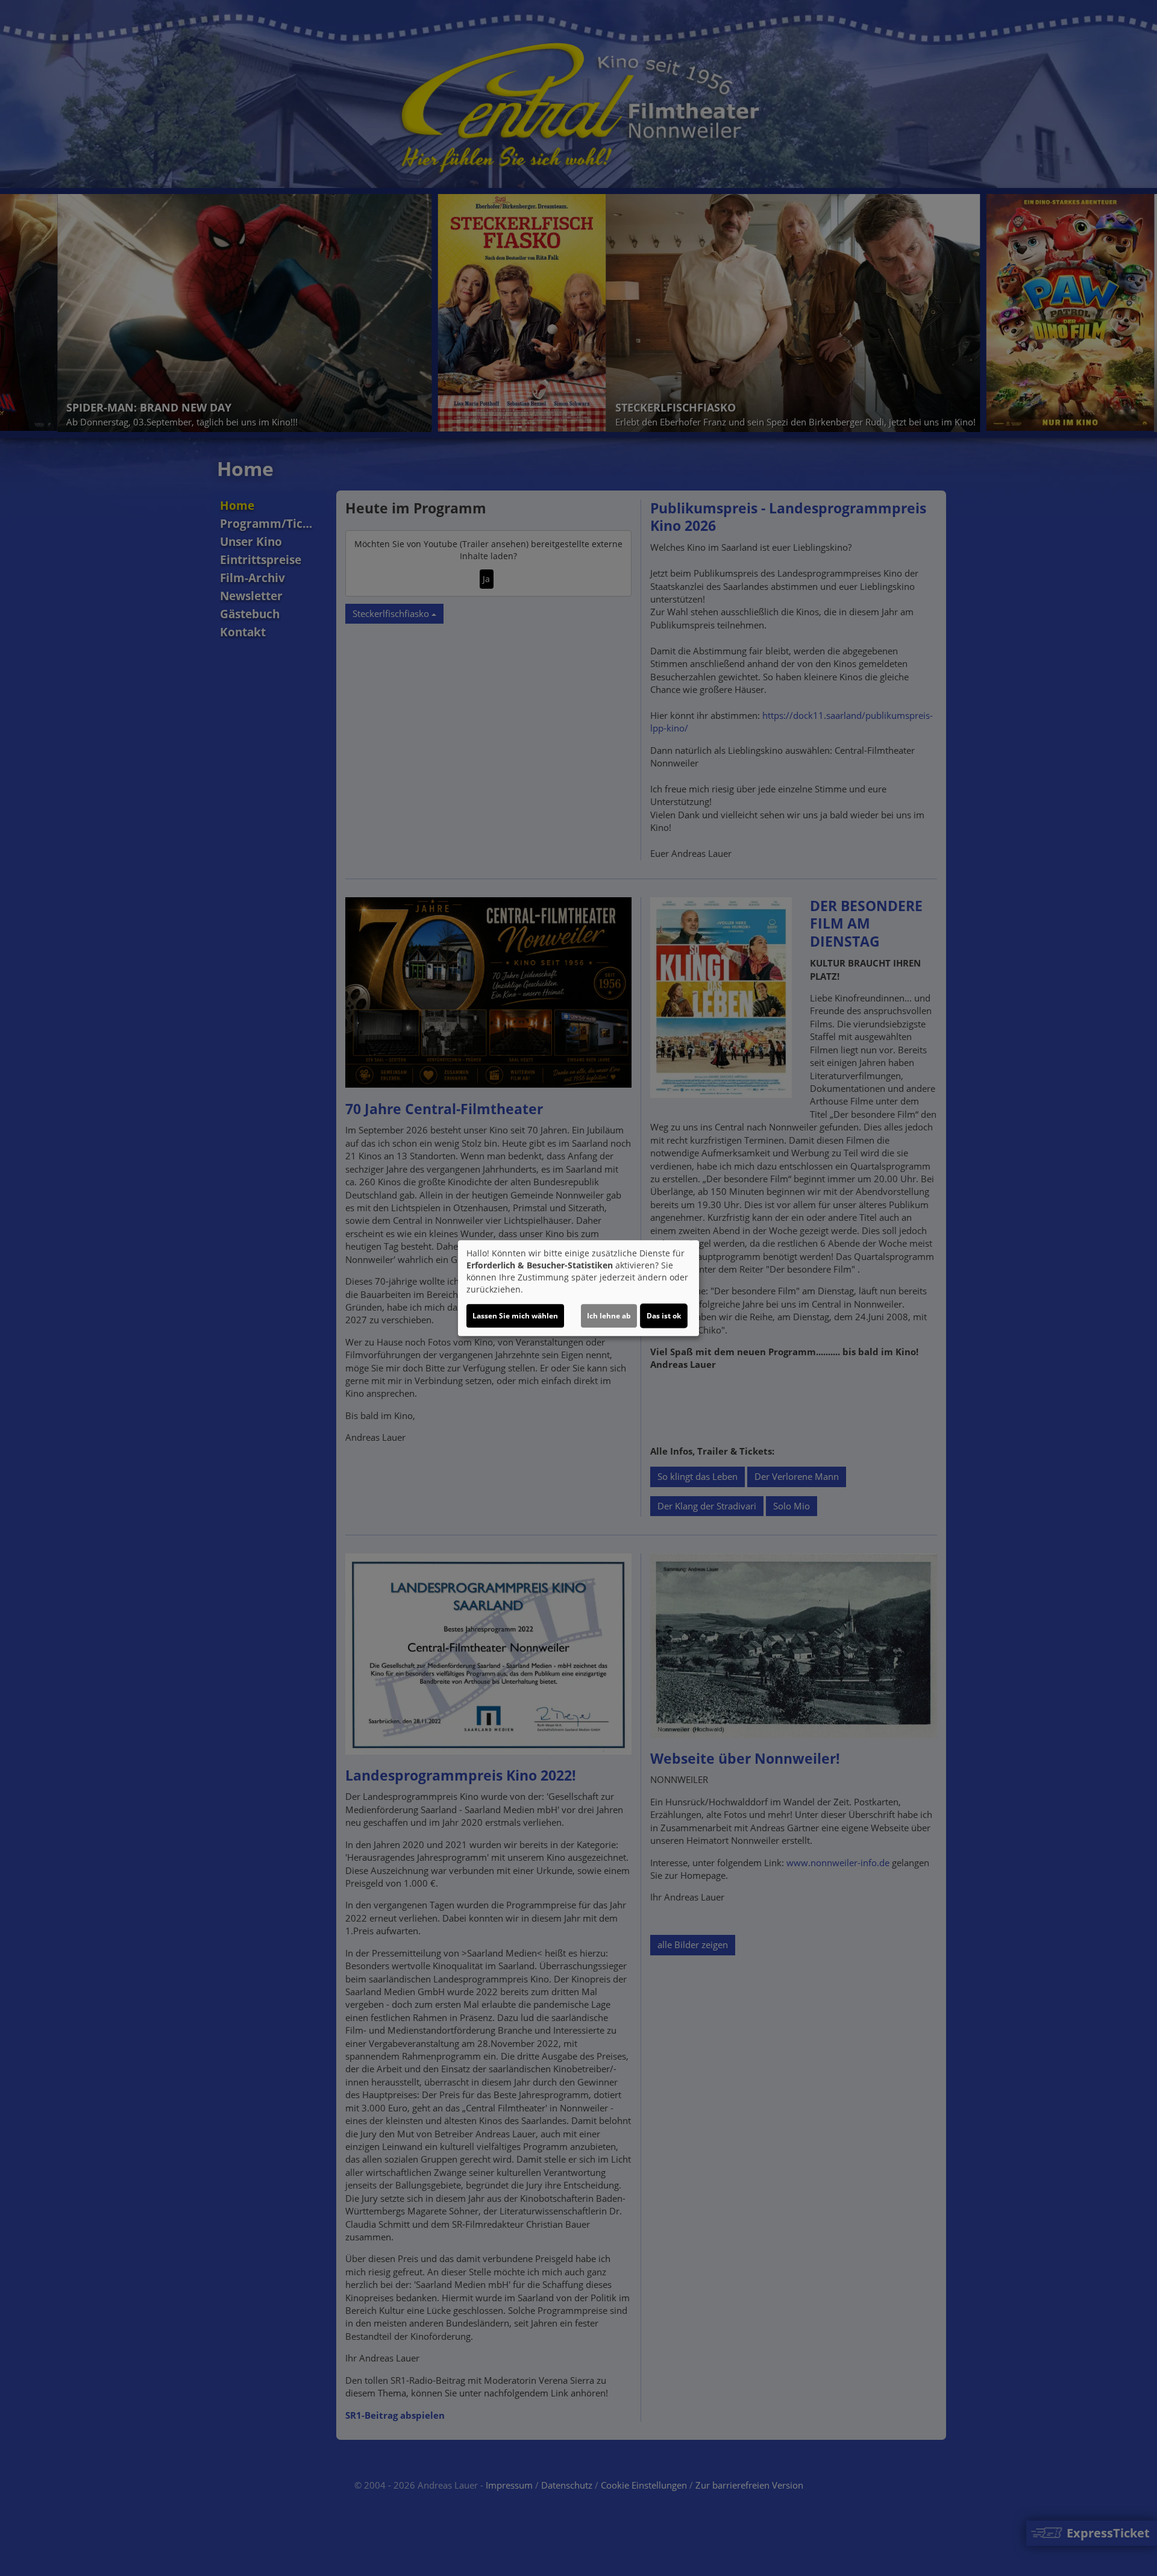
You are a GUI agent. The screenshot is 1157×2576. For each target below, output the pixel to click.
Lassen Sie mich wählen (515, 1316)
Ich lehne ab (609, 1316)
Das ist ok (664, 1316)
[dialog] (578, 1288)
